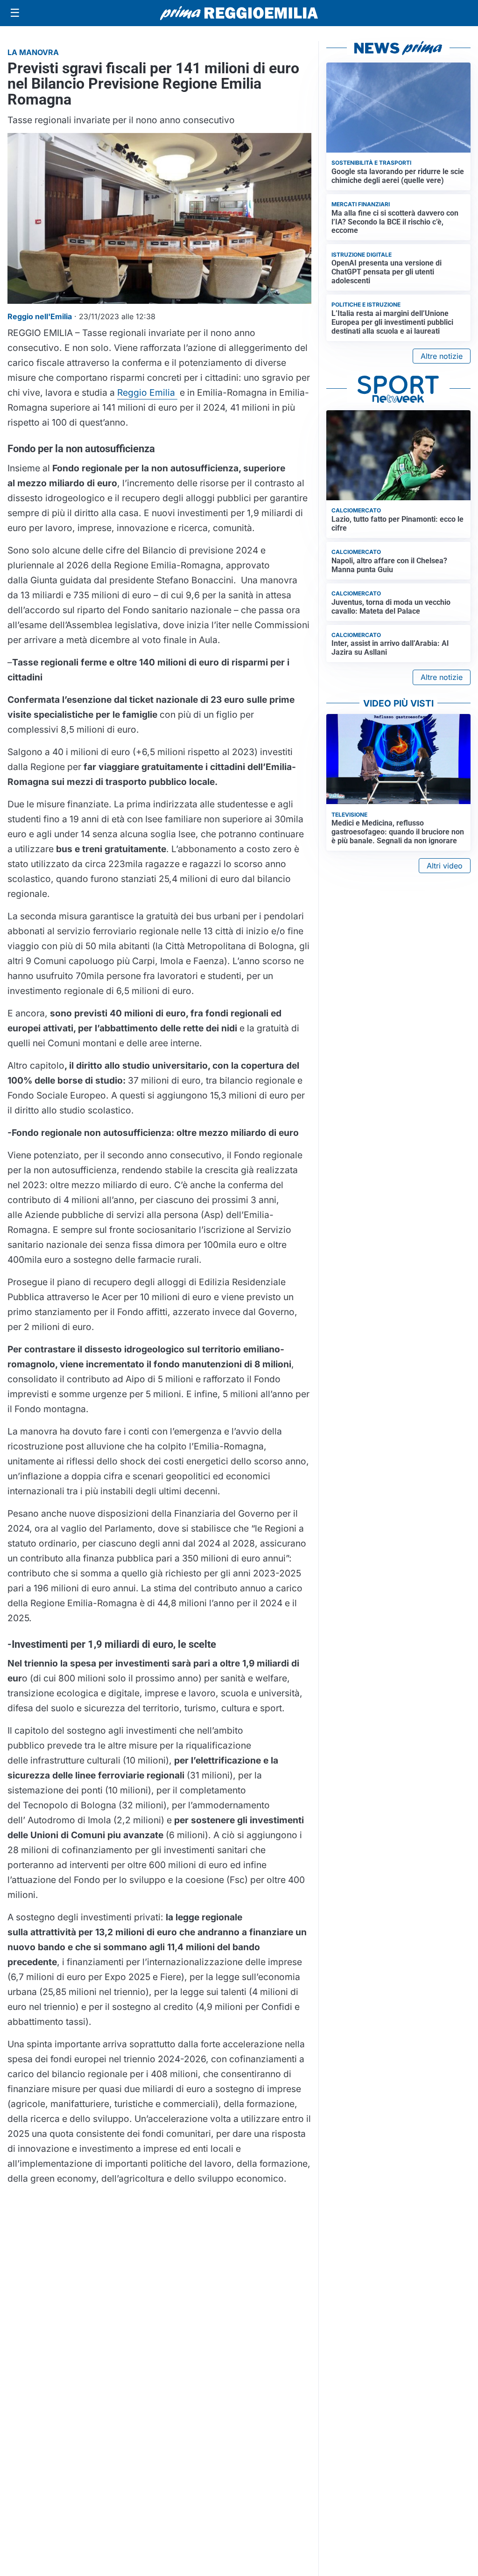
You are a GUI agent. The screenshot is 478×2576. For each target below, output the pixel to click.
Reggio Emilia (147, 392)
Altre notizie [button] (442, 356)
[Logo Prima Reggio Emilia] (239, 13)
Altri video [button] (445, 866)
